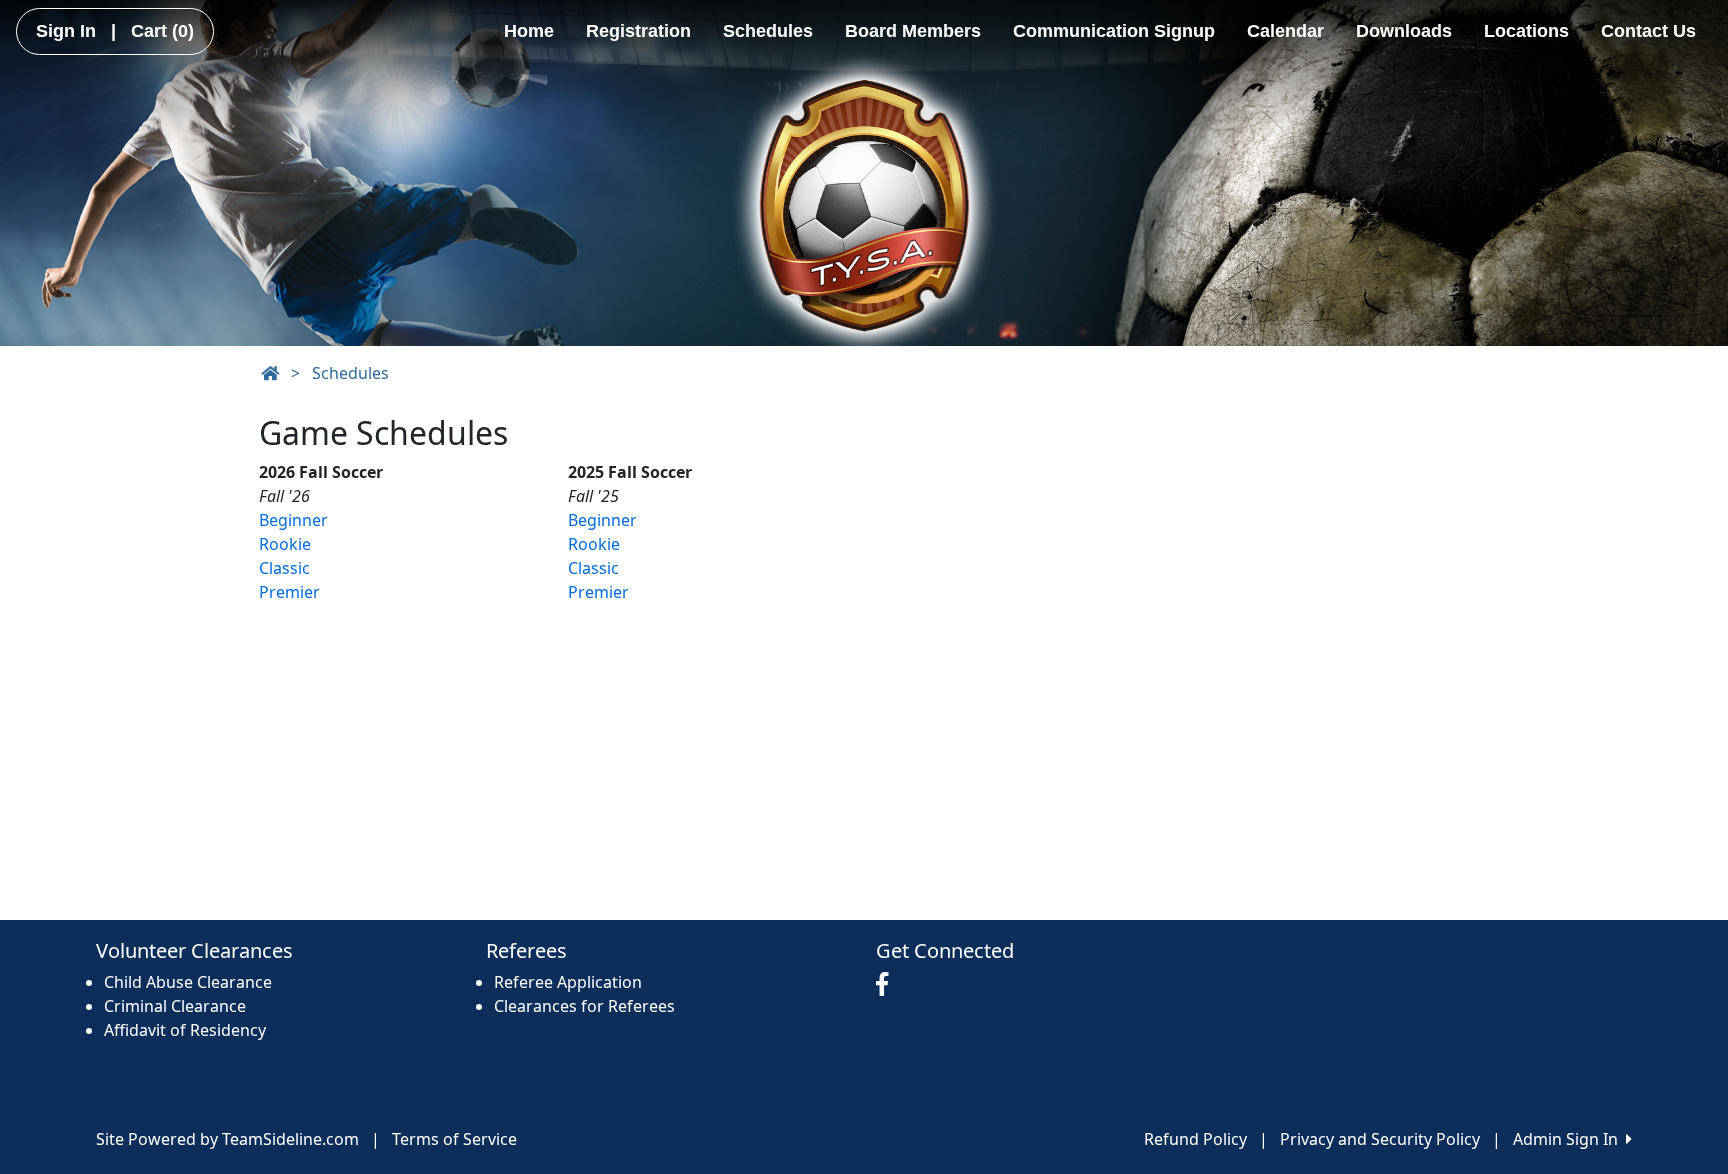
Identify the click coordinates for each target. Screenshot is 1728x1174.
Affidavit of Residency (185, 1030)
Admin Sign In (1569, 1139)
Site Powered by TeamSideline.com (227, 1139)
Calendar (1285, 31)
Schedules (768, 31)
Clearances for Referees (584, 1006)
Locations (1526, 31)
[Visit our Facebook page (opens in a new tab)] (887, 985)
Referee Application (568, 982)
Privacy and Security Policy (1380, 1139)
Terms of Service (454, 1139)
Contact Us (1648, 31)
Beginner (293, 520)
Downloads (1404, 31)
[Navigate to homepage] (270, 373)
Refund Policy (1195, 1139)
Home (529, 31)
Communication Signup (1114, 31)
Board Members (913, 31)
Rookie (285, 544)
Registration (638, 31)
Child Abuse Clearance (188, 982)
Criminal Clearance (175, 1006)
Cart (162, 31)
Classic (284, 568)
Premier (289, 592)
